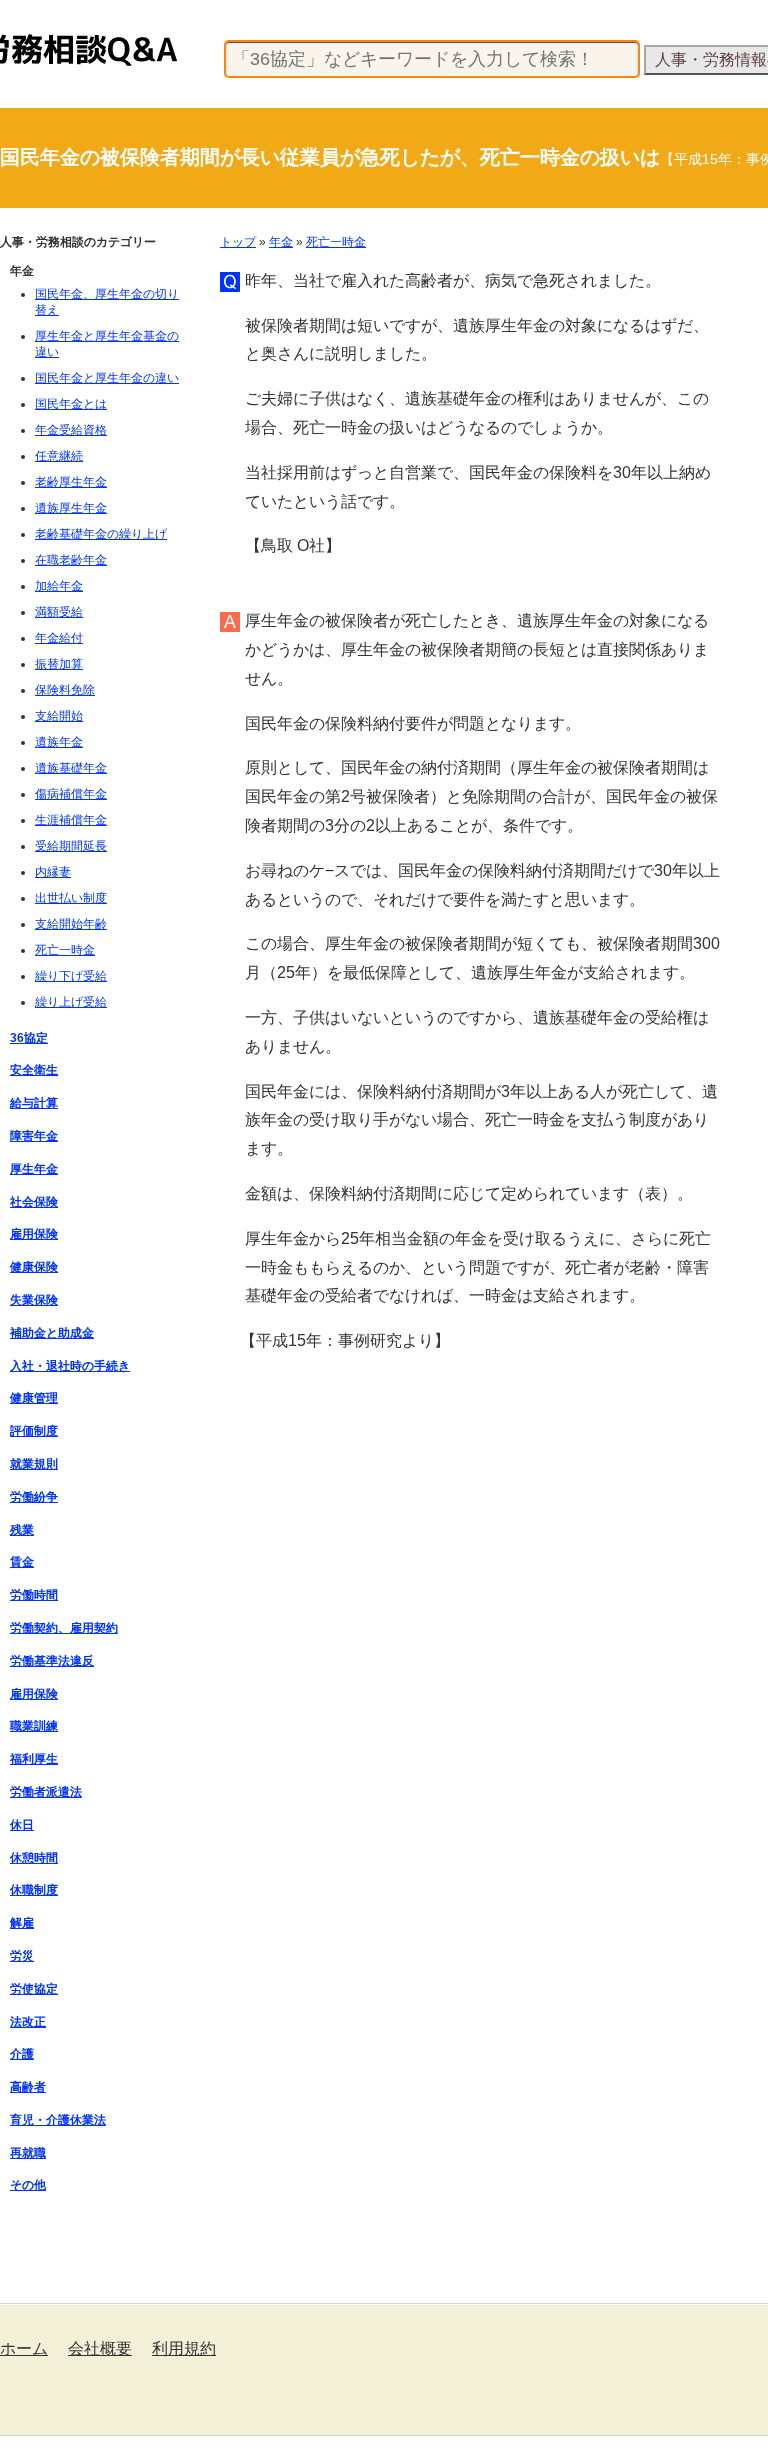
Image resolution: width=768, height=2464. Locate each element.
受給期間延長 (71, 846)
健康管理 (34, 1398)
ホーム (24, 2348)
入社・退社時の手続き (70, 1366)
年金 (281, 242)
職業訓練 (34, 1726)
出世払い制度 (71, 898)
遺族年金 (59, 742)
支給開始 (59, 716)
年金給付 (59, 638)
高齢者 (28, 2087)
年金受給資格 (71, 430)
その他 (28, 2185)
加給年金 (59, 586)
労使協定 (34, 1989)
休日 (22, 1825)
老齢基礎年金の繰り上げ (101, 534)
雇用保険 (34, 1234)
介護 (22, 2054)
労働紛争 (34, 1497)
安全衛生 (34, 1070)
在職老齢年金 (71, 560)
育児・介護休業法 (58, 2120)
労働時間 (34, 1595)
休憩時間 (34, 1858)
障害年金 (34, 1136)
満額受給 (59, 612)
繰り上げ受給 (71, 1002)
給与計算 (34, 1103)
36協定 (29, 1038)
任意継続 (59, 456)
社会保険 (34, 1202)
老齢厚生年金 (71, 482)
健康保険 (34, 1267)
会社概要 (100, 2348)
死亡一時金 (336, 242)
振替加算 (59, 664)
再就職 (28, 2153)
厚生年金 (34, 1169)
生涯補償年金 (71, 820)
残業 (22, 1530)
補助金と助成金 (52, 1333)
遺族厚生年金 (71, 508)
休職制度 (34, 1890)
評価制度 (34, 1431)
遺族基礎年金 (71, 768)
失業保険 (34, 1300)
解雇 (22, 1923)
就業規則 (34, 1464)
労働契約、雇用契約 (64, 1628)
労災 (22, 1956)
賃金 (22, 1562)
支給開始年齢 (71, 924)
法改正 (28, 2022)
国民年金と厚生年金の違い (107, 378)
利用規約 (184, 2348)
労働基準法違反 (52, 1661)
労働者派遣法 (46, 1792)
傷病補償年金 (71, 794)
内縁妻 (53, 872)
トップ (238, 242)
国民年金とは (71, 404)
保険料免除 (65, 690)
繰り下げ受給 (71, 976)
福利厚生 (34, 1759)
